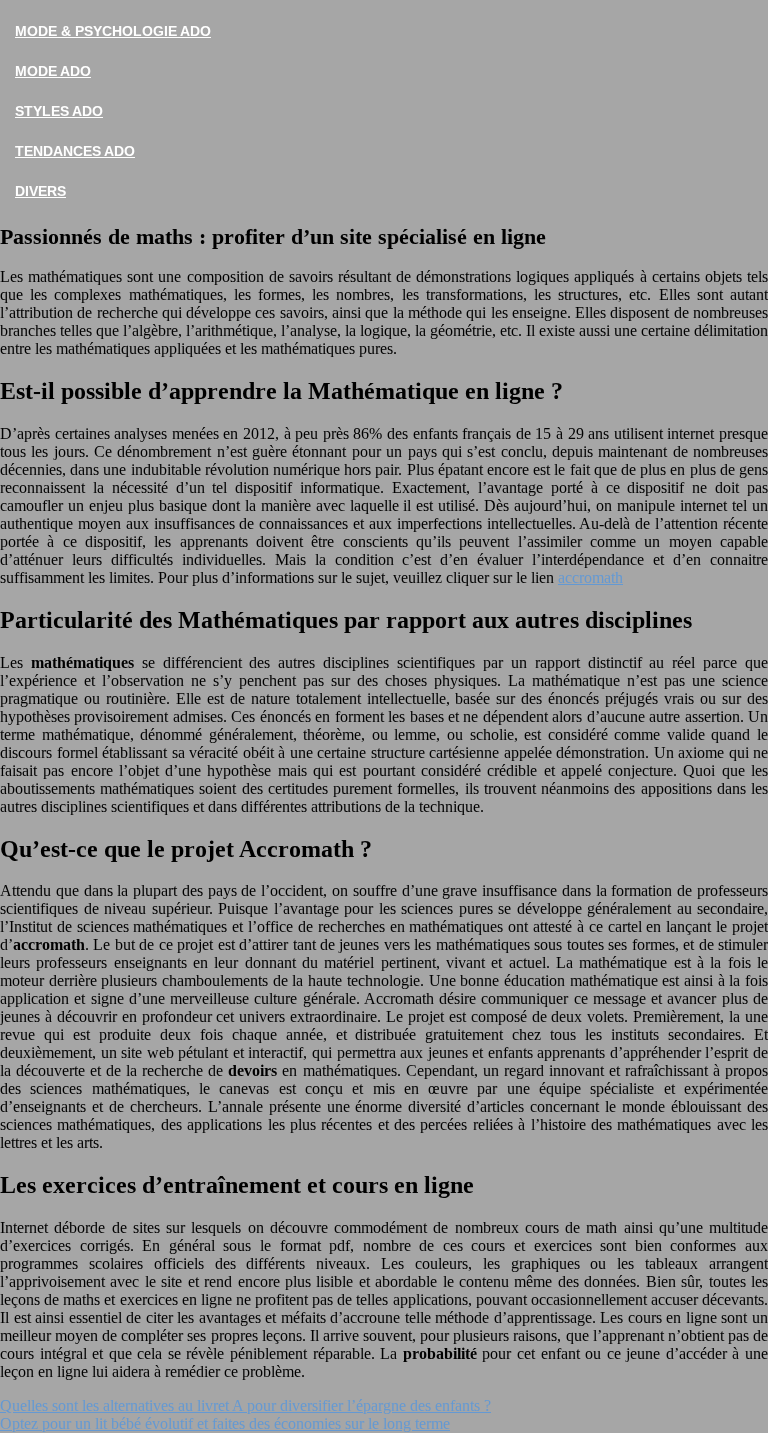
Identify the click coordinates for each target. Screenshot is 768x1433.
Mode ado (53, 71)
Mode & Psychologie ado (113, 31)
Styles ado (59, 111)
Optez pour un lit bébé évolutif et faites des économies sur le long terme (225, 1423)
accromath (590, 577)
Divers (40, 191)
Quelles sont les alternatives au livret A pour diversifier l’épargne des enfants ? (245, 1405)
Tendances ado (75, 151)
